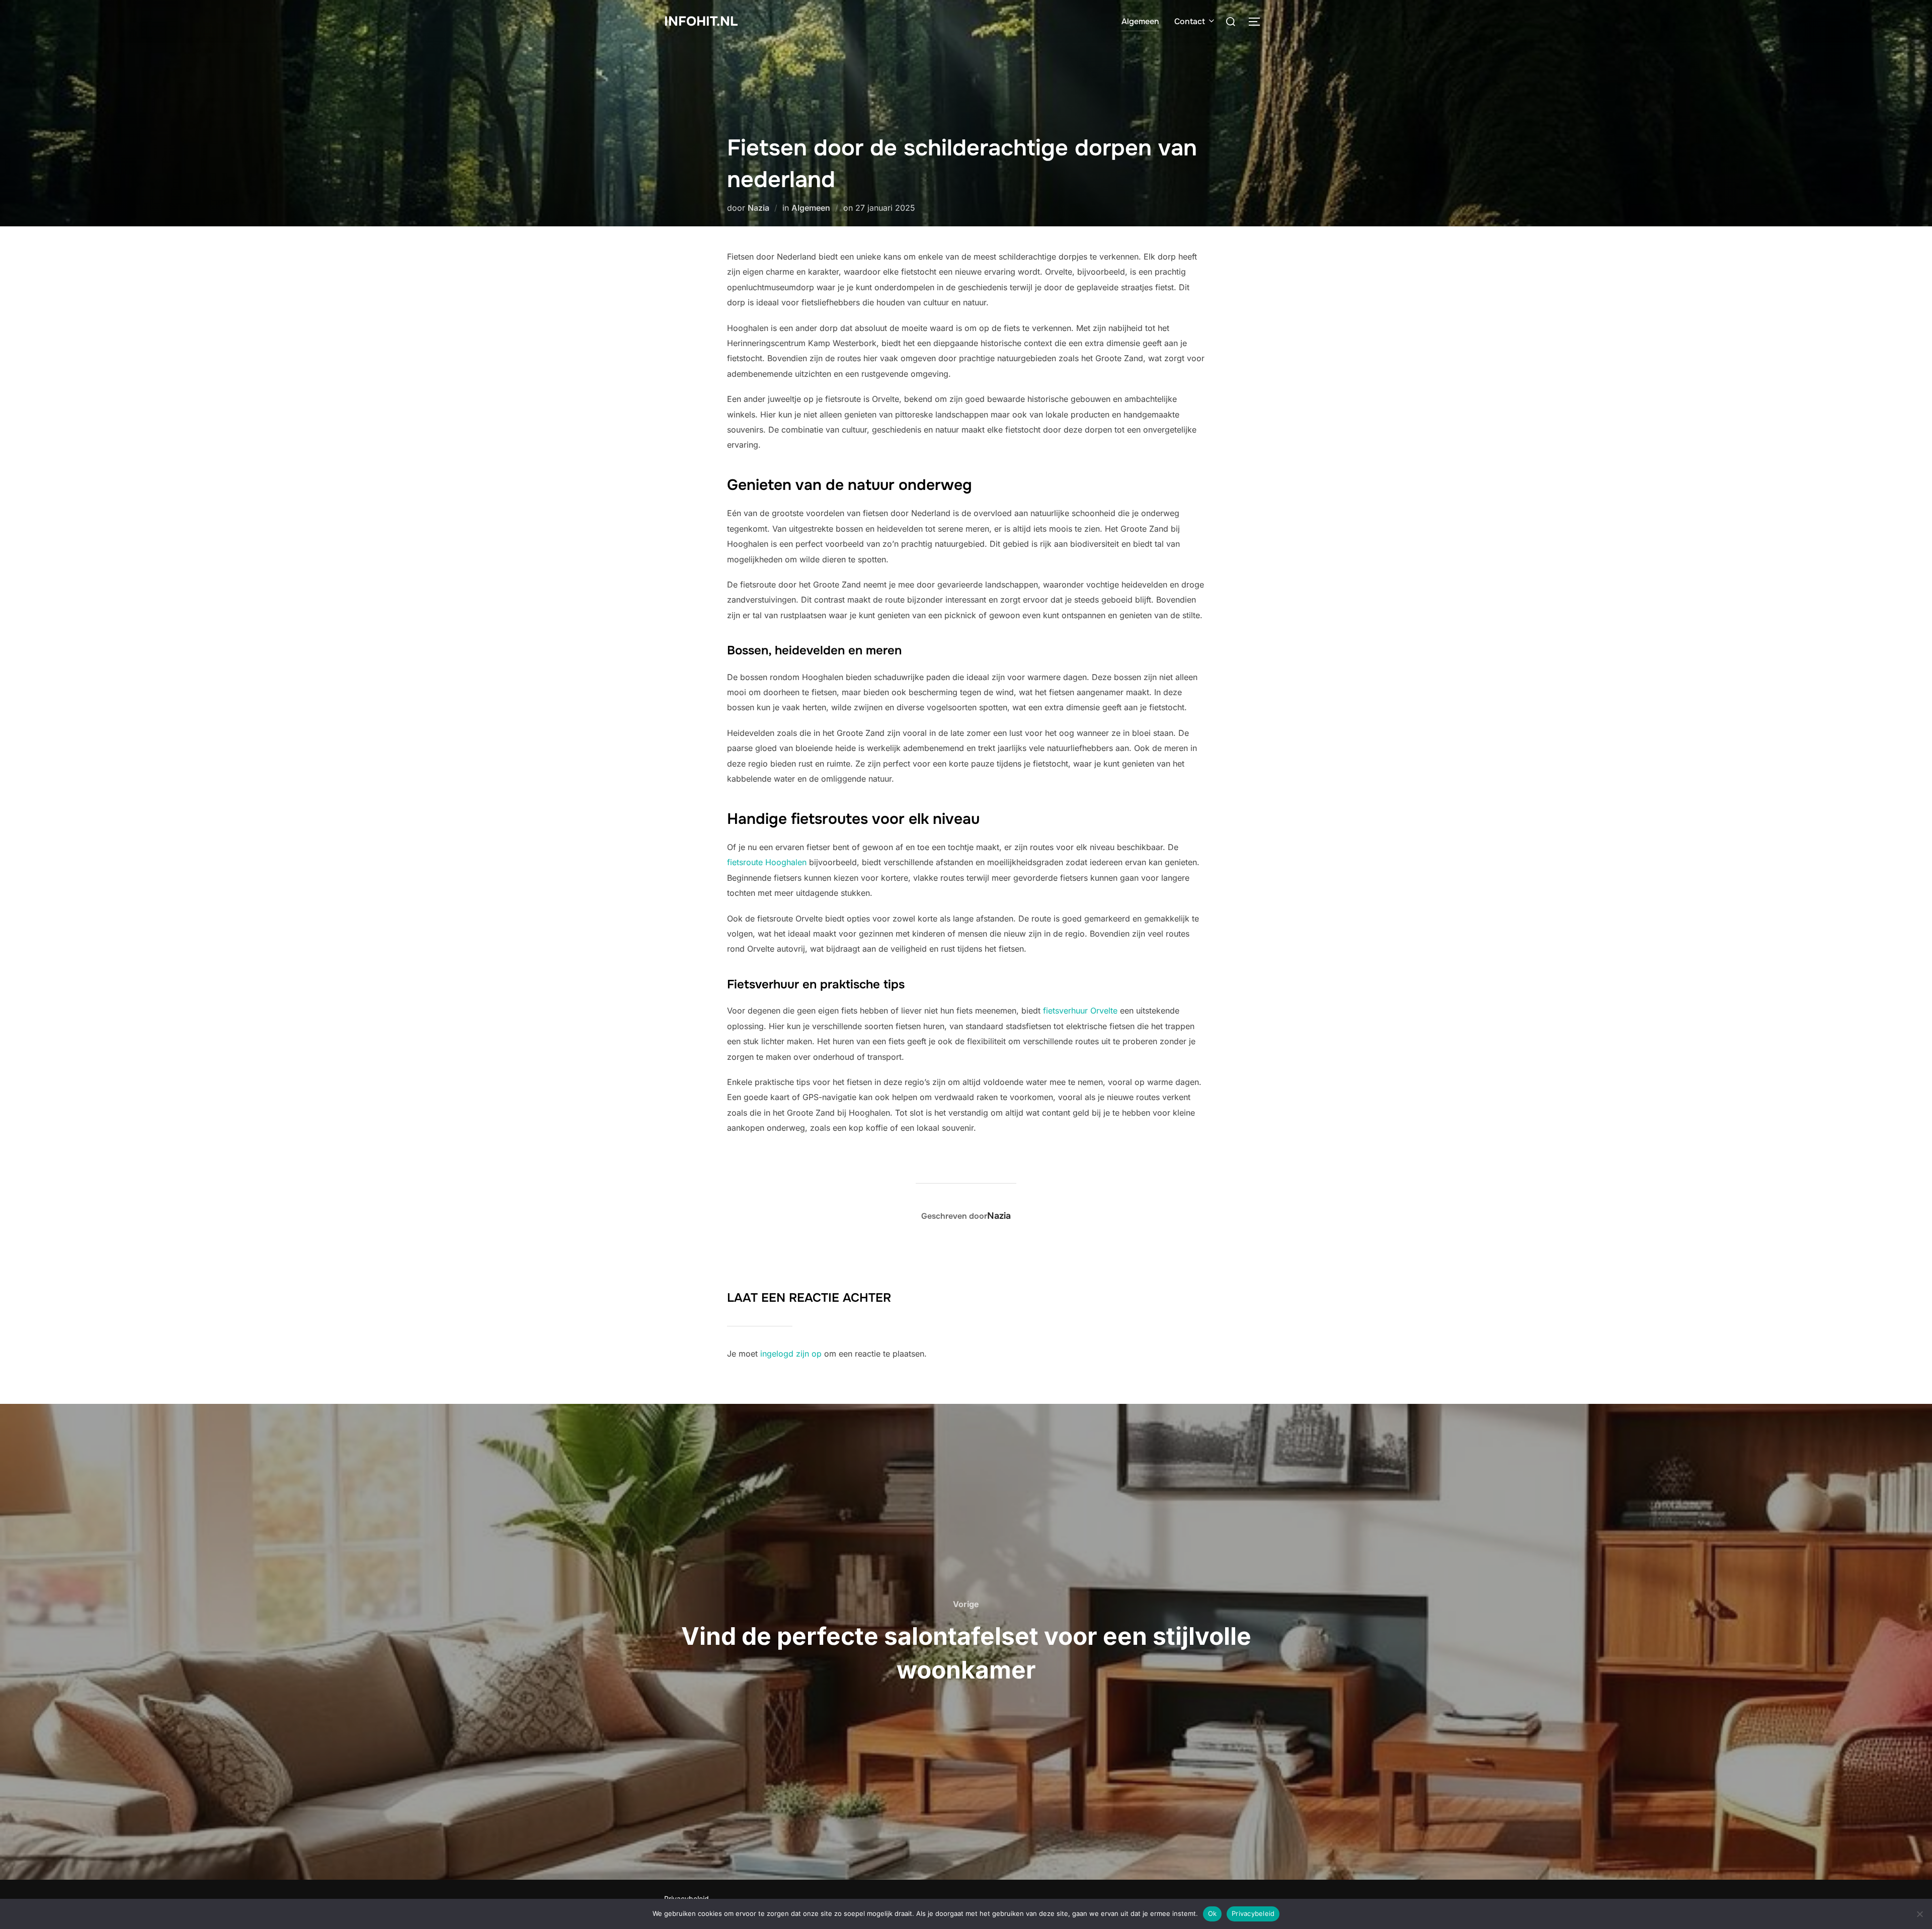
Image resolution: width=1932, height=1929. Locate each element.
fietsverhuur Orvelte (1080, 1011)
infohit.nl (701, 21)
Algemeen (1140, 21)
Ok (1213, 1913)
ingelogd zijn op (791, 1354)
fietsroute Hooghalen (767, 862)
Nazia (758, 208)
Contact (1190, 21)
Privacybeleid (1253, 1913)
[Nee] (1919, 1914)
